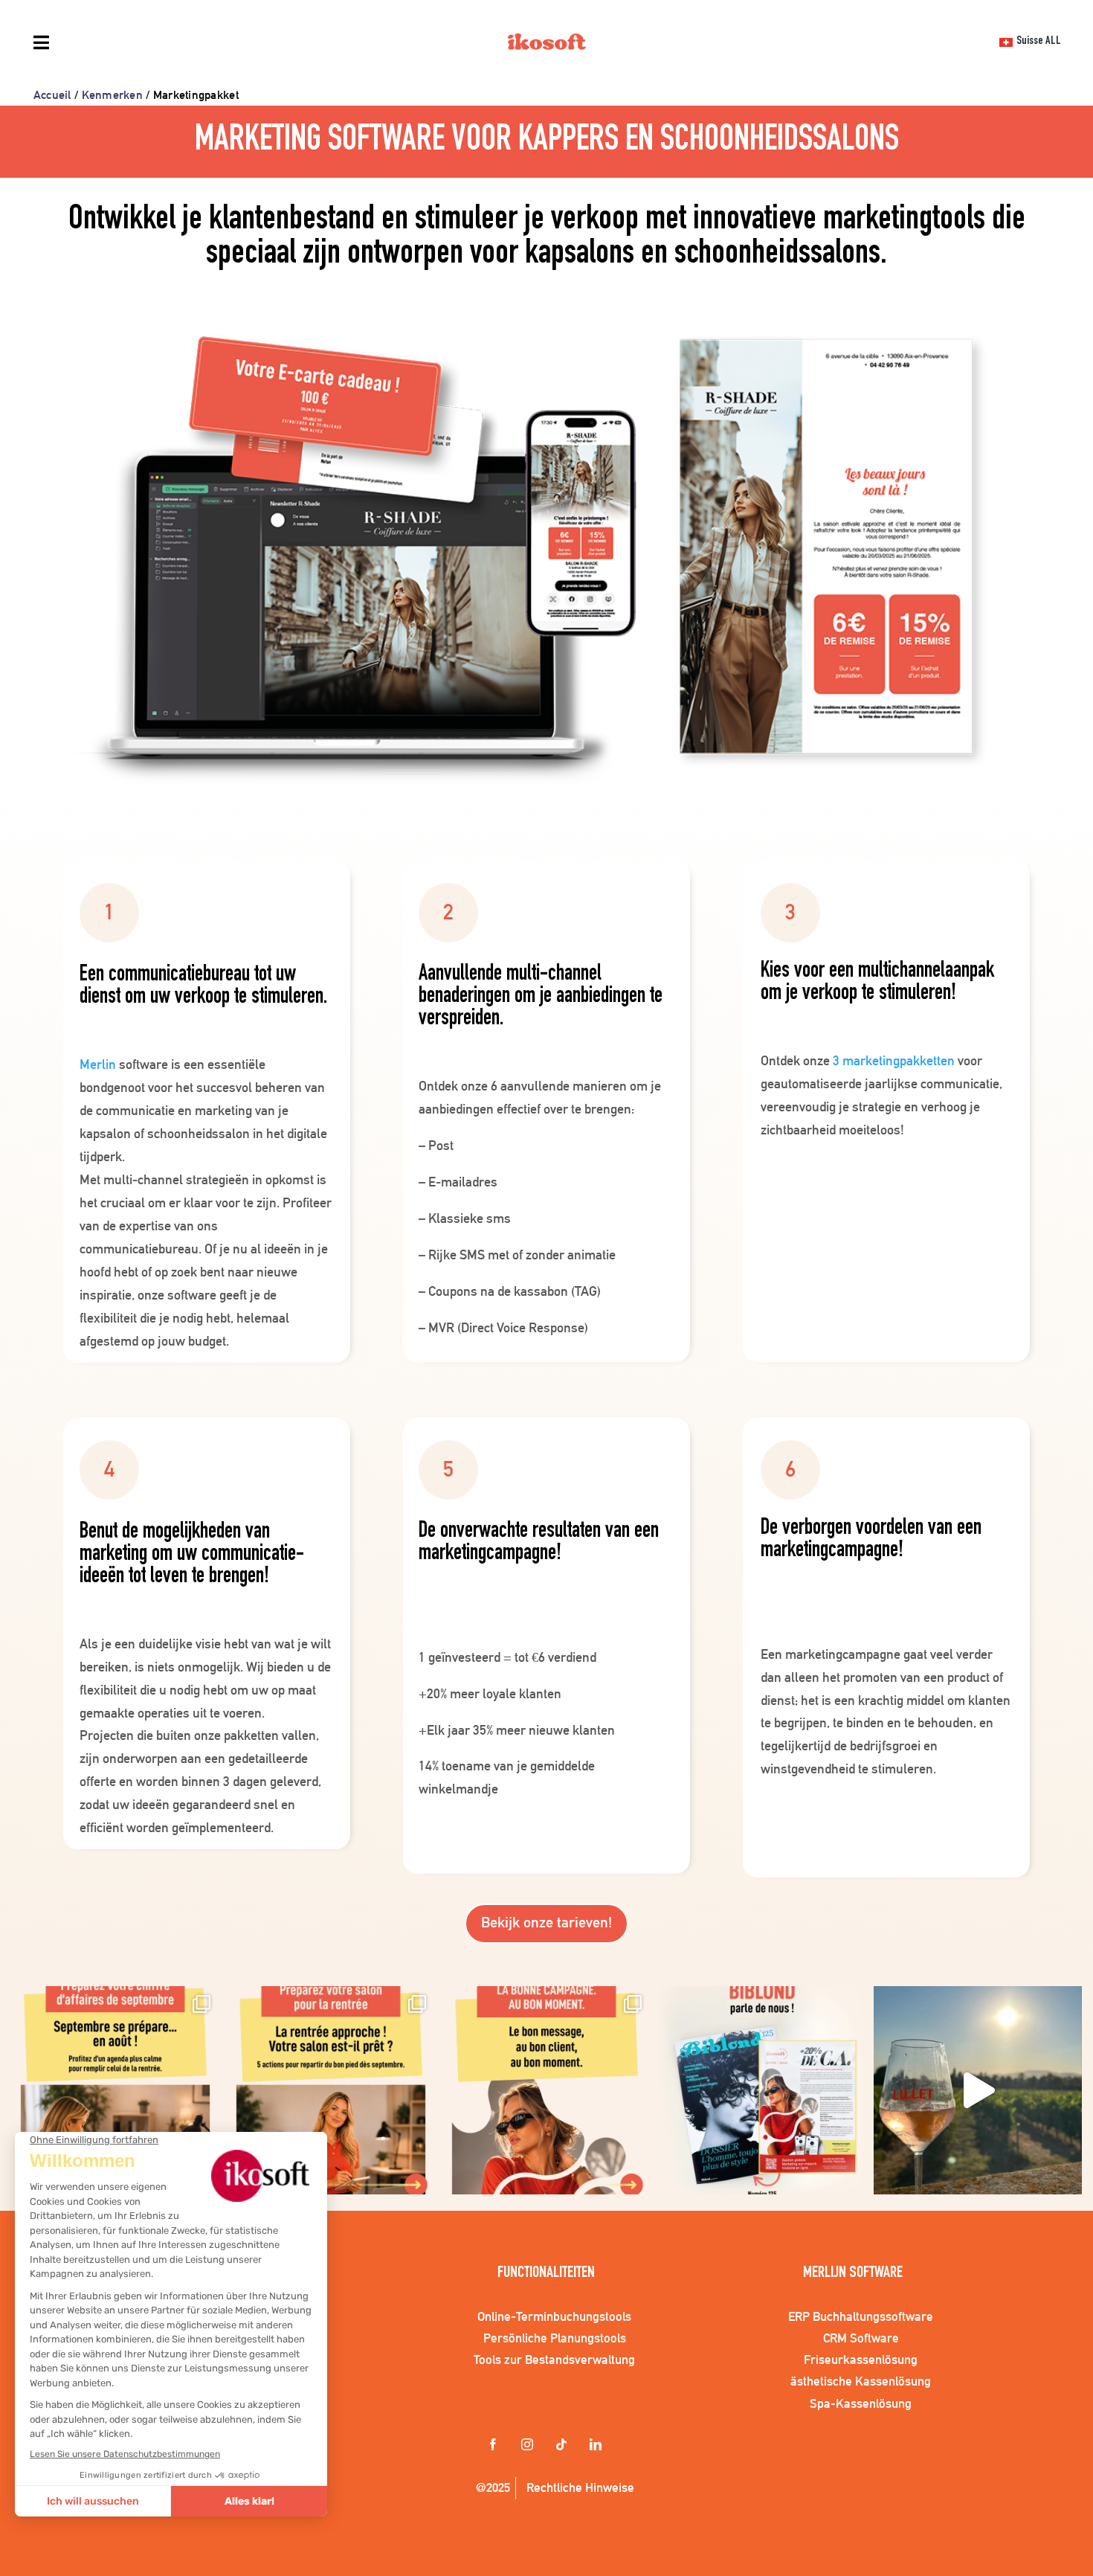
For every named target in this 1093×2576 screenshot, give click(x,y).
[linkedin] (598, 2446)
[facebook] (495, 2446)
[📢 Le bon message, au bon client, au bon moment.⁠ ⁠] (546, 2090)
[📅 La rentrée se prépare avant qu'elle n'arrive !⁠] (331, 2090)
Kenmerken (112, 95)
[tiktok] (564, 2446)
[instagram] (529, 2446)
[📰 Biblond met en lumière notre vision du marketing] (762, 2090)
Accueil (52, 95)
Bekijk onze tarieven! (546, 1922)
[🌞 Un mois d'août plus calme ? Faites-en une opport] (115, 2090)
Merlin (98, 1064)
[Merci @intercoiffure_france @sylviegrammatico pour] (978, 2090)
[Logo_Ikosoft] (547, 44)
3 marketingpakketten (894, 1060)
